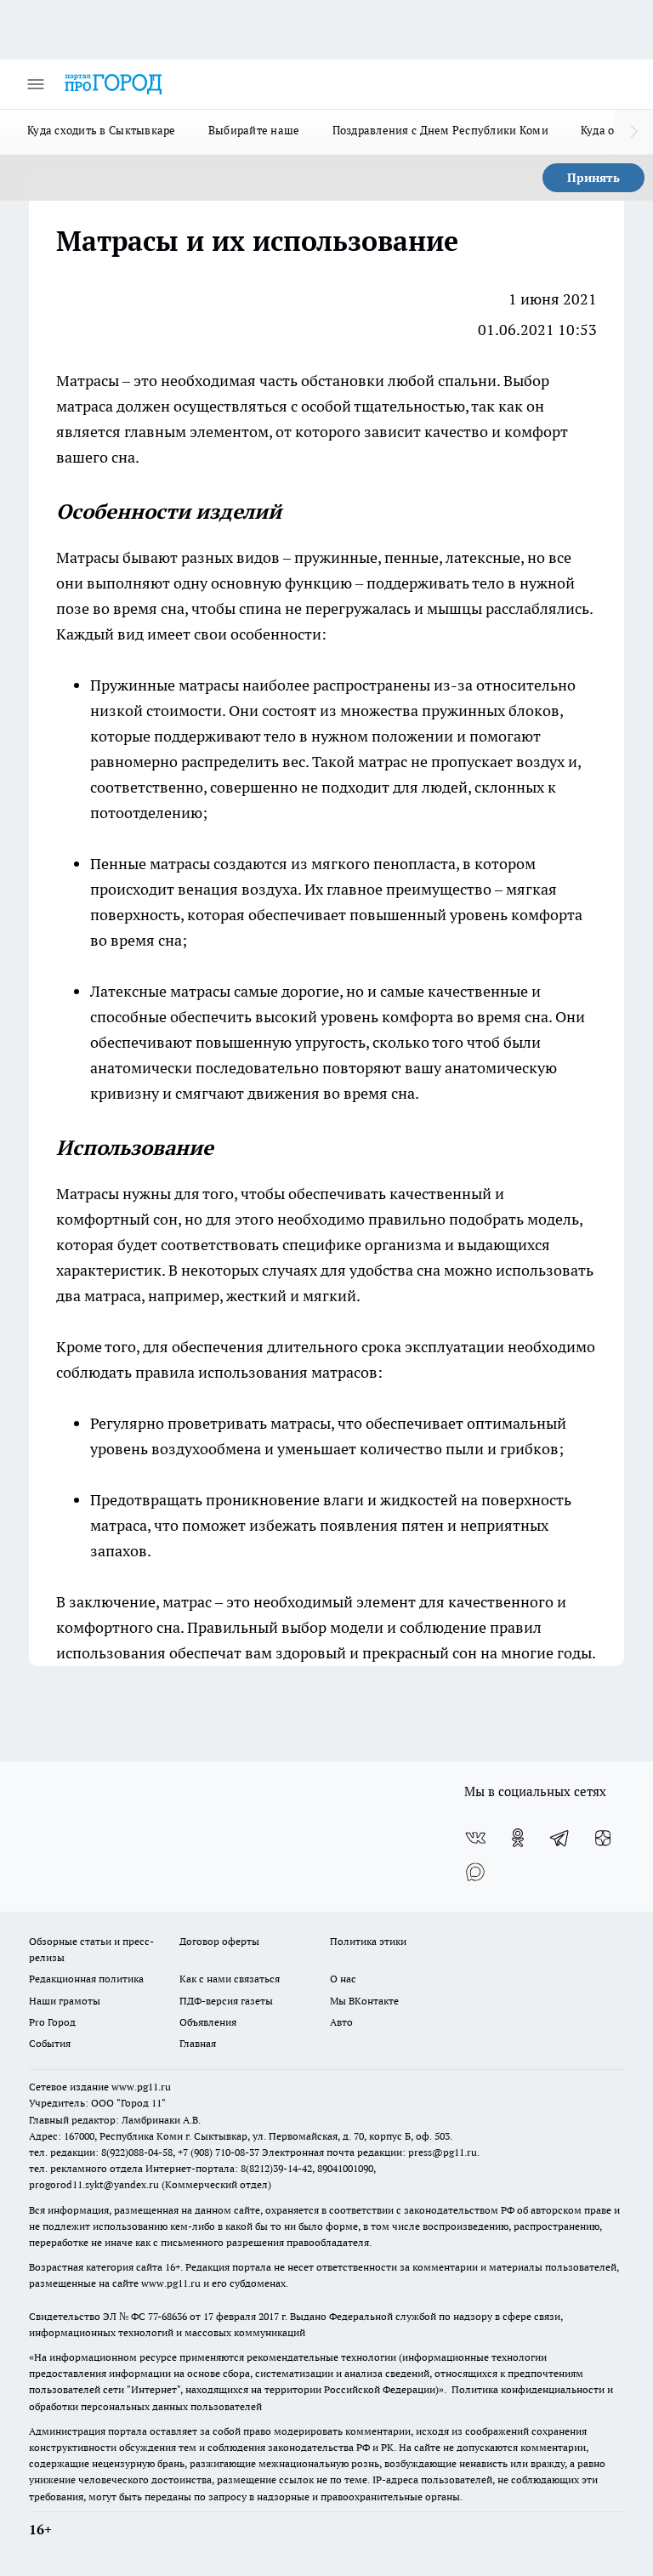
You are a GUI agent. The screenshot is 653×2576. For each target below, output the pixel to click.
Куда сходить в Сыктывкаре (102, 130)
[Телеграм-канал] (560, 1838)
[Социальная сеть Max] (475, 1872)
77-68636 (168, 2316)
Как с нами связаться (230, 1979)
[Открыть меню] (36, 84)
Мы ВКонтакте (364, 2001)
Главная (198, 2043)
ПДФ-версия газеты (226, 2001)
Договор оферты (219, 1941)
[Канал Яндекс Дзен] (603, 1838)
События (50, 2043)
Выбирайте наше (254, 130)
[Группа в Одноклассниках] (518, 1838)
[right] (634, 132)
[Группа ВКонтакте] (475, 1838)
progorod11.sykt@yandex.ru (94, 2184)
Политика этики (368, 1941)
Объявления (208, 2022)
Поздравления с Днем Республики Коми (440, 130)
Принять (593, 178)
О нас (343, 1979)
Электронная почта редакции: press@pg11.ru (369, 2152)
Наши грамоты (65, 2001)
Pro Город (52, 2022)
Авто (341, 2022)
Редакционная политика (86, 1979)
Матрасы (89, 381)
